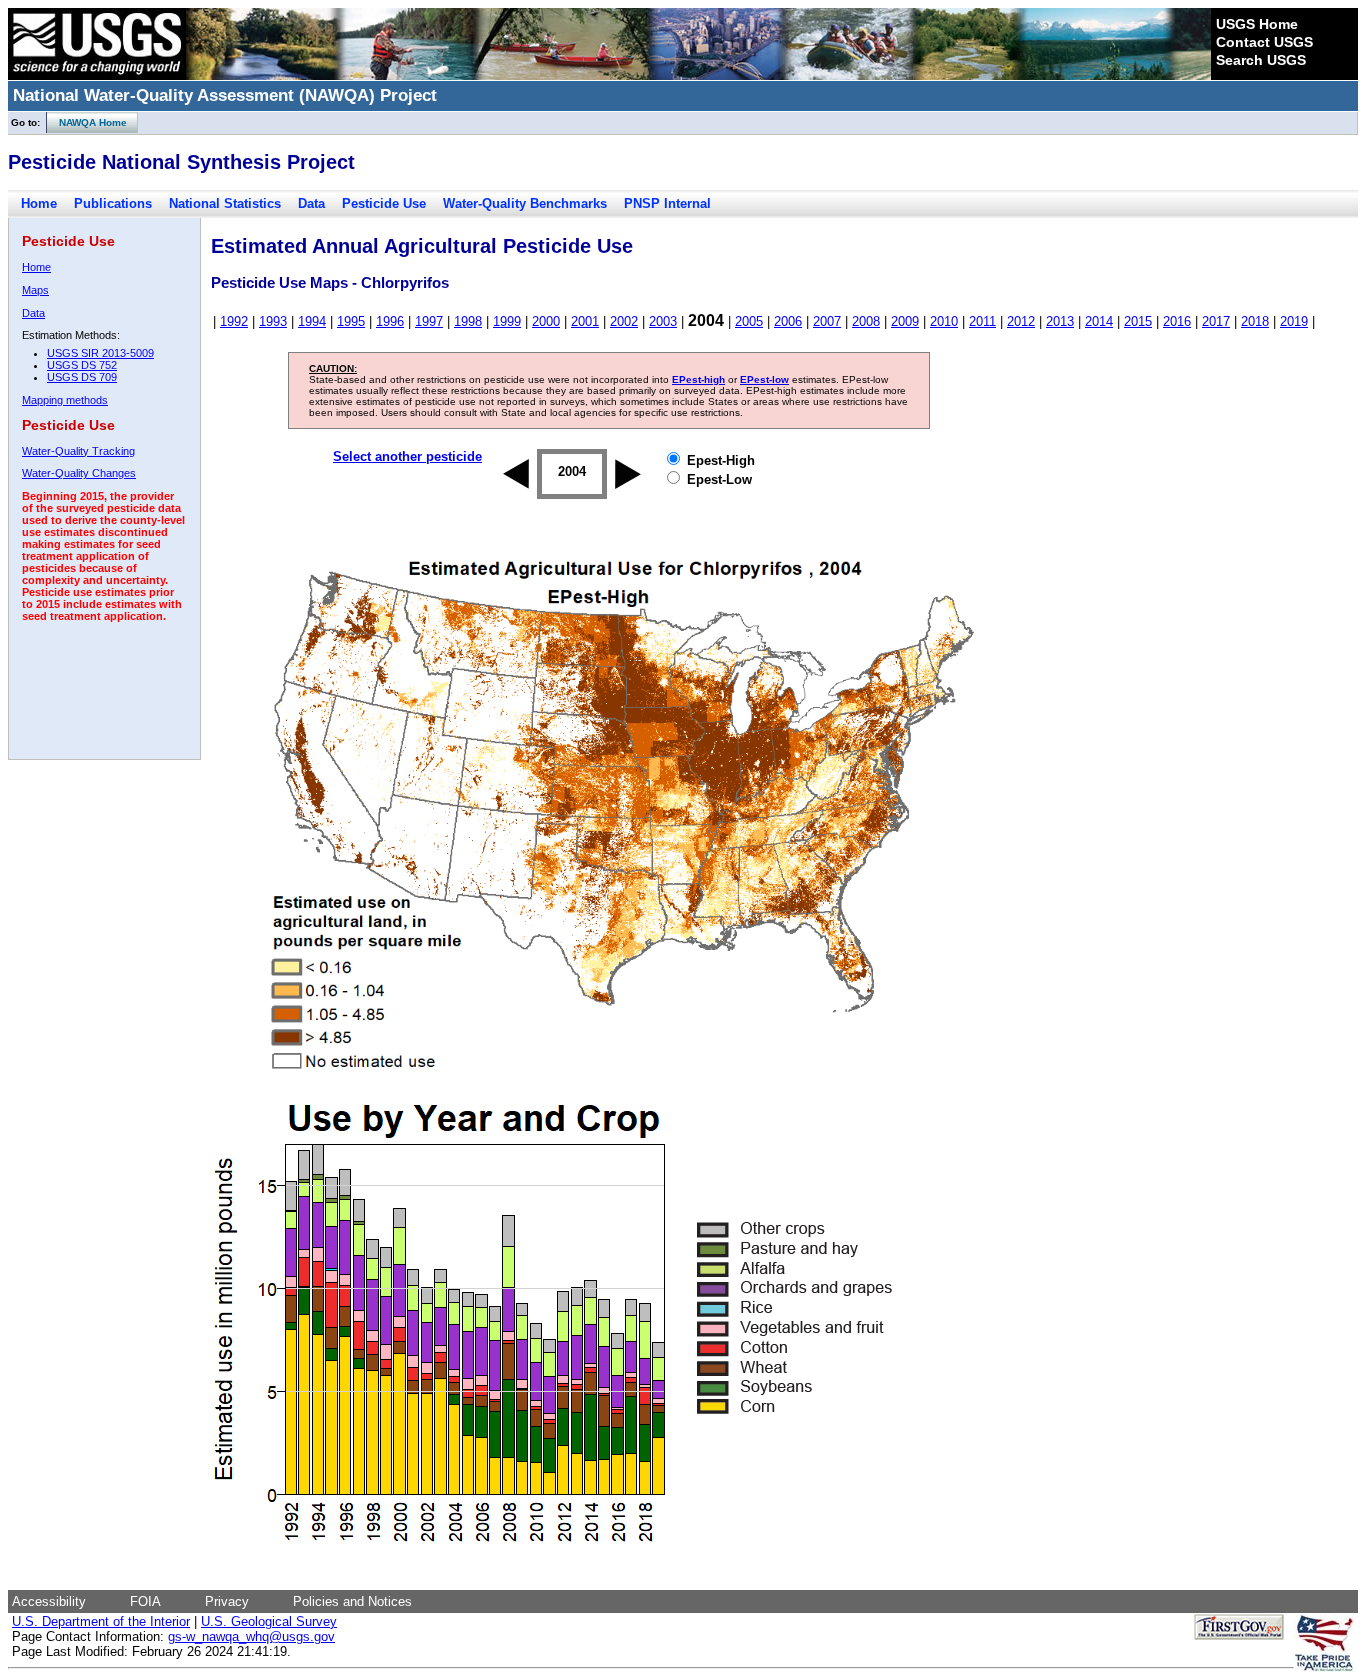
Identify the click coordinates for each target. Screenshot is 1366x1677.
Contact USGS (1264, 42)
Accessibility (49, 1601)
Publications (113, 203)
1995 (351, 321)
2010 (944, 321)
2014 (1099, 321)
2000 (546, 321)
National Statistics (225, 203)
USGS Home (1257, 24)
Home (39, 203)
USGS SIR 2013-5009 (100, 353)
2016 (1177, 321)
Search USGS (1261, 60)
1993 (273, 321)
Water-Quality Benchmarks (525, 203)
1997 (429, 321)
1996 (390, 321)
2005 (749, 321)
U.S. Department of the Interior (101, 1621)
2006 (788, 321)
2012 (1021, 321)
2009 (905, 321)
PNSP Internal (667, 203)
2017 (1216, 321)
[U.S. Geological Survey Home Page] (97, 75)
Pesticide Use (384, 203)
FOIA (145, 1601)
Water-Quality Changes (79, 473)
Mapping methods (65, 400)
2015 (1138, 321)
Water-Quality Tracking (78, 451)
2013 (1060, 321)
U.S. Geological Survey (269, 1621)
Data (311, 203)
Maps (35, 290)
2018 (1255, 321)
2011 (982, 321)
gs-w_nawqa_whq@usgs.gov (251, 1636)
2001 (585, 321)
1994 (312, 321)
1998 (468, 321)
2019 (1294, 321)
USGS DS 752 (82, 365)
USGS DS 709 (82, 377)
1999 (507, 321)
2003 (663, 321)
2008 (866, 321)
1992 (234, 321)
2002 (624, 321)
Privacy (227, 1601)
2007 (827, 321)
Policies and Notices (352, 1601)
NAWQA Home (87, 122)
